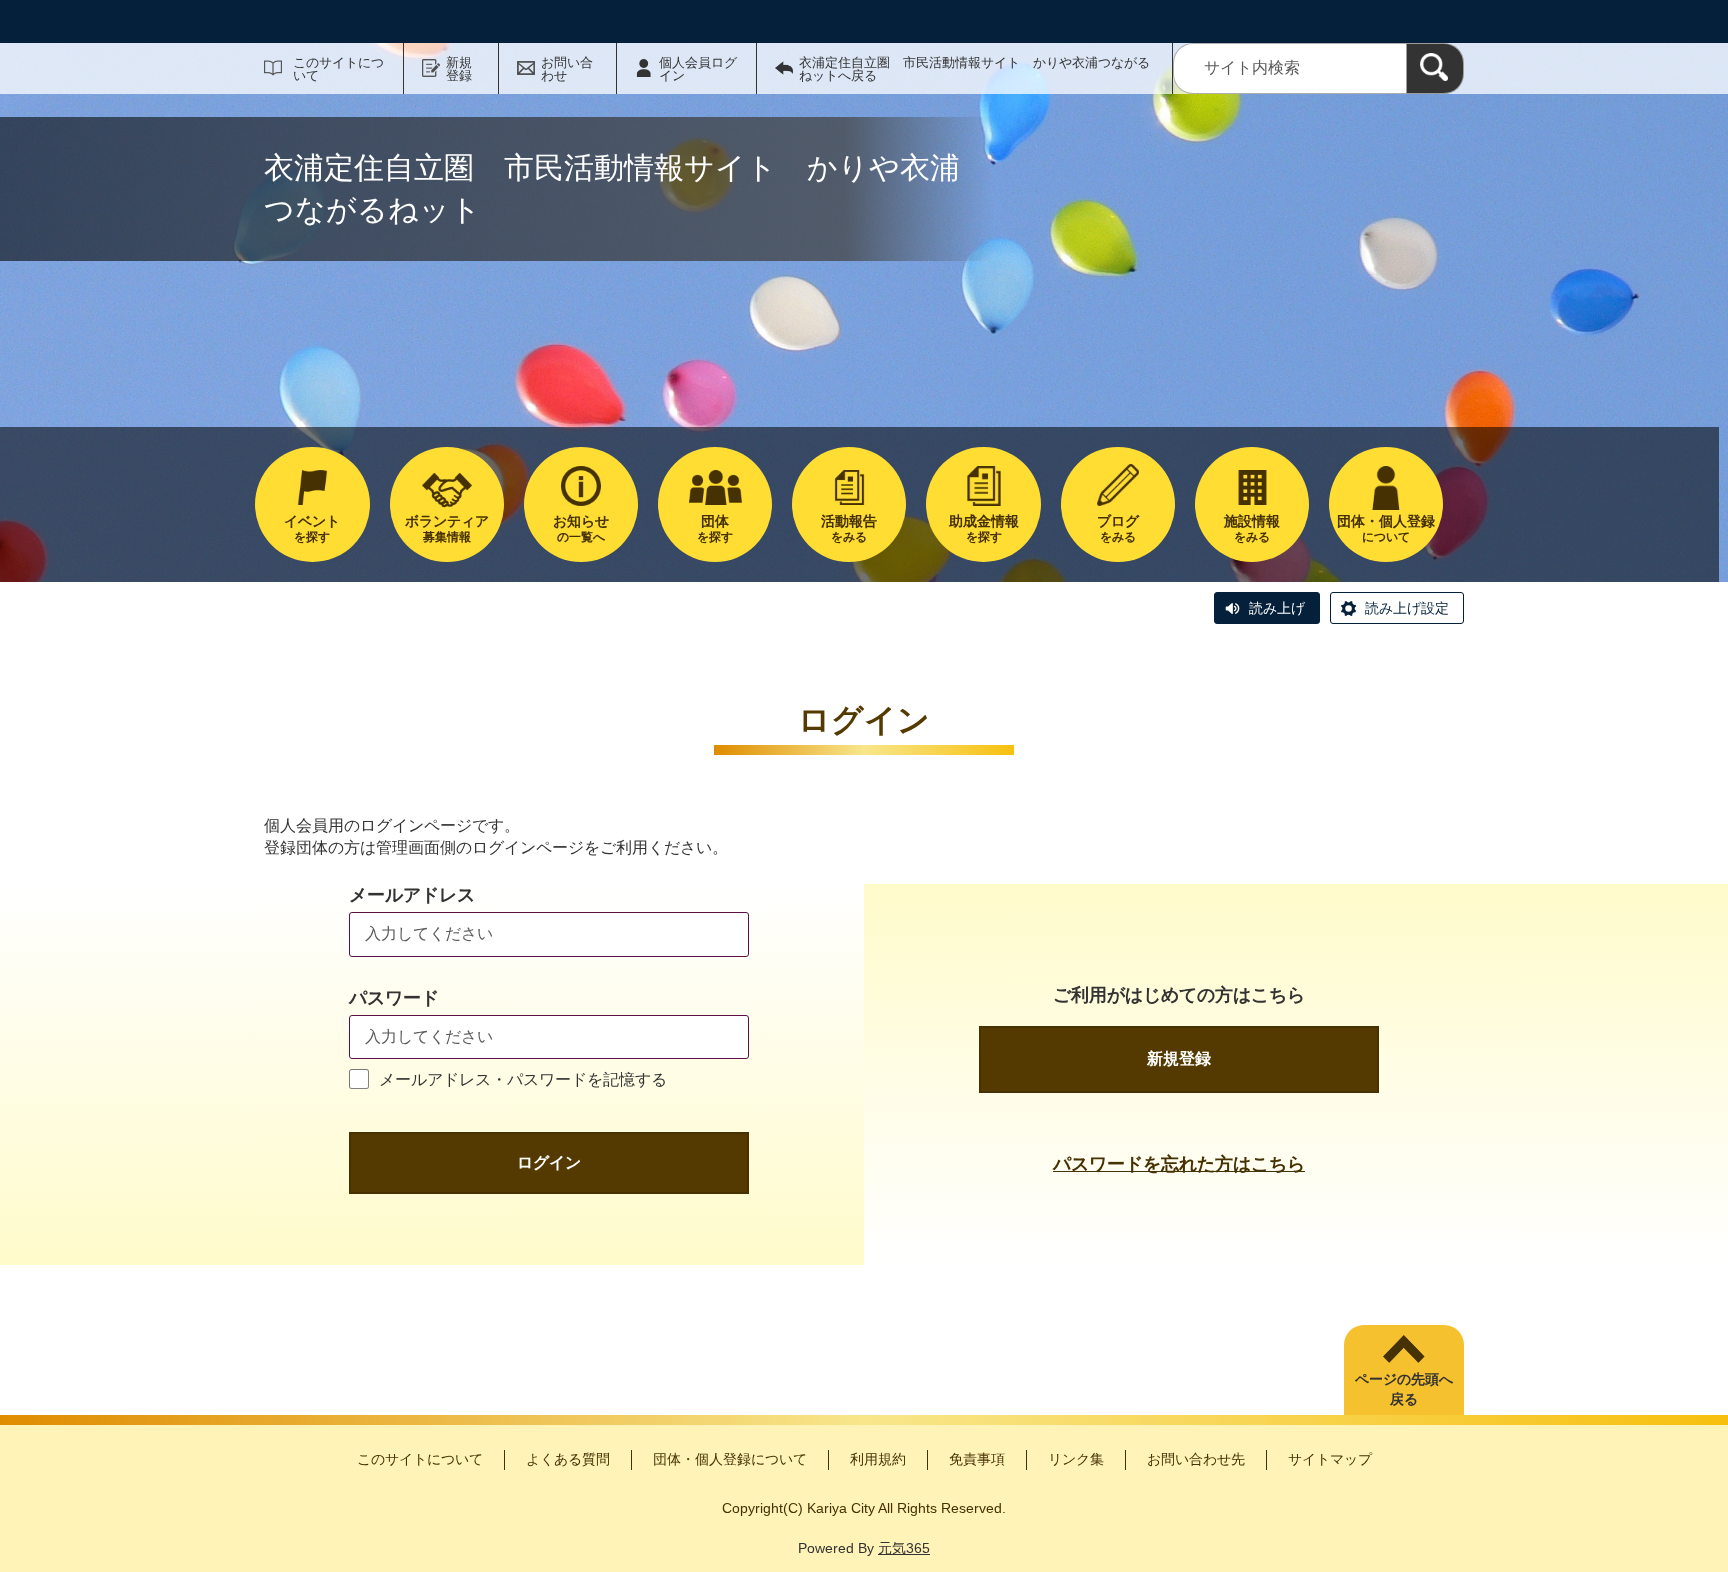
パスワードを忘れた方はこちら (1179, 1164)
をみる (849, 528)
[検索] (1435, 68)
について (1386, 528)
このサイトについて (338, 69)
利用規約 (878, 1459)
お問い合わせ (567, 69)
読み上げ (1277, 608)
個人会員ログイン (698, 69)
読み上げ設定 (1407, 608)
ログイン (549, 1162)
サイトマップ (1330, 1459)
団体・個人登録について (730, 1459)
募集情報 (447, 528)
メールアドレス (412, 895)
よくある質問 (568, 1459)
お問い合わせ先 (1196, 1459)
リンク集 (1076, 1459)
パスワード (394, 998)
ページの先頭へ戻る (1404, 1389)
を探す (312, 528)
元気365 (904, 1548)
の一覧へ (581, 528)
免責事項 (977, 1459)
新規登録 (459, 69)
